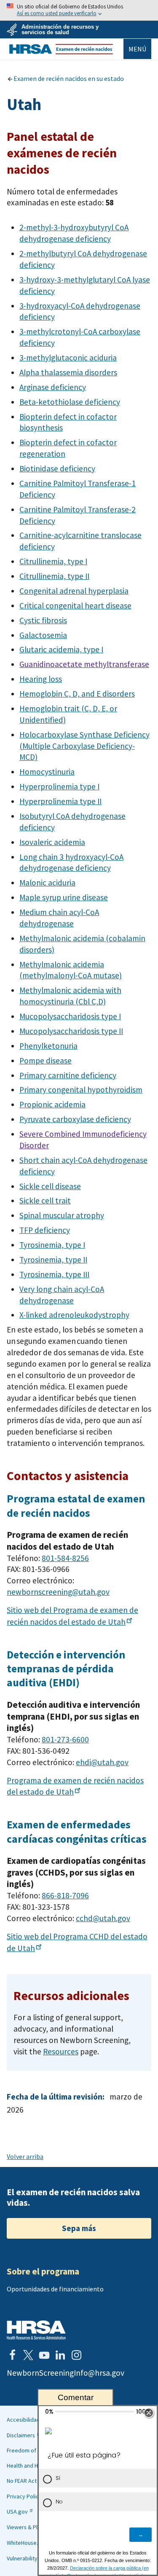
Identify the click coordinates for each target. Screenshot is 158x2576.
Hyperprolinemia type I (59, 786)
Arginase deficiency (53, 387)
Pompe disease (46, 1061)
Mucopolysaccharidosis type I (70, 1016)
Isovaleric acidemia (52, 842)
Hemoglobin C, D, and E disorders (77, 694)
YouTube (44, 2355)
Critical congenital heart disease (75, 606)
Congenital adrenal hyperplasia (74, 591)
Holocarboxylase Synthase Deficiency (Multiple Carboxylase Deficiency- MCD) (84, 746)
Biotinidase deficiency (57, 468)
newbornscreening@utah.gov (58, 1592)
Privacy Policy (24, 2496)
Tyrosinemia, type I (52, 1245)
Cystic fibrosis (43, 620)
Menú (137, 49)
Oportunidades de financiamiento (55, 2289)
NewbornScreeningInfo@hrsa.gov (66, 2373)
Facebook (12, 2355)
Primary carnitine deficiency (68, 1075)
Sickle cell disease (50, 1186)
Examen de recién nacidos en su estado (69, 78)
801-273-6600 (65, 1739)
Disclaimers (21, 2435)
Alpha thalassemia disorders (68, 372)
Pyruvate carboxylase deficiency (75, 1119)
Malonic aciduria (47, 883)
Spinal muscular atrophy (62, 1215)
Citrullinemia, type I (53, 561)
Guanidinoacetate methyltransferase (84, 664)
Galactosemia (43, 635)
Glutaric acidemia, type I (61, 649)
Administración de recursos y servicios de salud (60, 30)
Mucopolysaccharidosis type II (71, 1031)
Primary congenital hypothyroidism (81, 1090)
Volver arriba (25, 2156)
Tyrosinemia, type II (53, 1260)
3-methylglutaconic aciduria (68, 358)
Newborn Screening (61, 49)
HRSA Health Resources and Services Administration (36, 2330)
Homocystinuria (47, 772)
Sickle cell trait (45, 1201)
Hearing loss (41, 679)
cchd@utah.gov (103, 1918)
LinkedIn (60, 2355)
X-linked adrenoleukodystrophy (74, 1315)
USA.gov (17, 2511)
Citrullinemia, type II (54, 576)
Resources (61, 2051)
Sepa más (79, 2228)
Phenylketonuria (48, 1046)
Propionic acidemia (52, 1104)
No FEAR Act (22, 2481)
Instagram (76, 2355)
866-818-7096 (65, 1895)
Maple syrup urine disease (64, 897)
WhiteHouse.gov (27, 2543)
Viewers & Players (29, 2527)
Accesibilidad (23, 2420)
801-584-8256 (65, 1558)
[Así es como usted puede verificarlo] (79, 10)
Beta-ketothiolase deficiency (70, 402)
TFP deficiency (45, 1230)
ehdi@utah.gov (102, 1762)
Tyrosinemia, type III (54, 1274)
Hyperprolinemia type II (60, 801)
